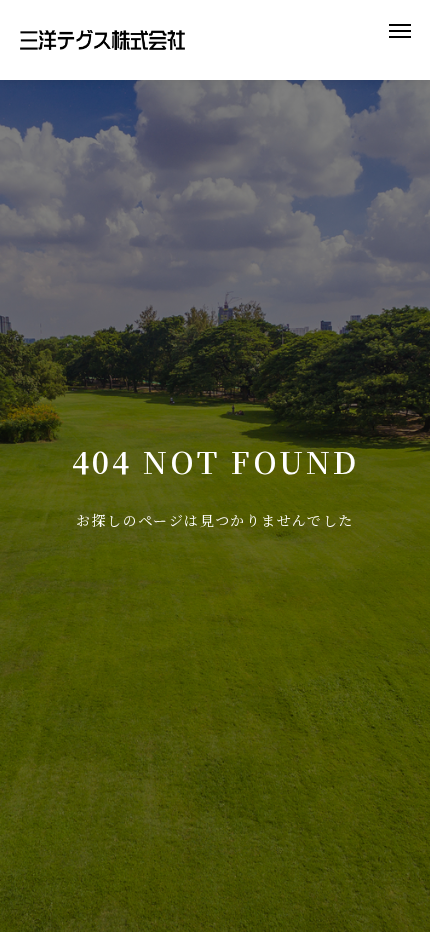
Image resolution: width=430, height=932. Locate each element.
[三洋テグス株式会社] (102, 40)
